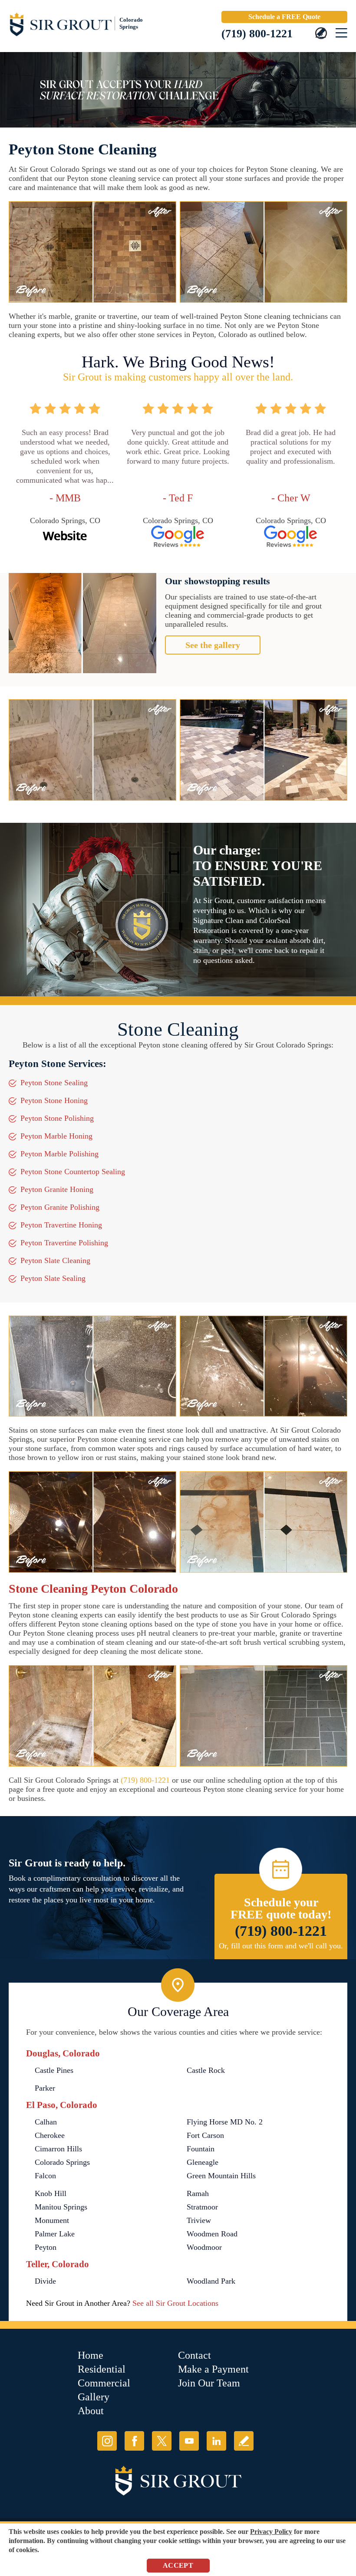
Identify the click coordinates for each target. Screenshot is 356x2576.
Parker (45, 2088)
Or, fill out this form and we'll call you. (281, 1946)
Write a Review (244, 2441)
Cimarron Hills (58, 2149)
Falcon (45, 2176)
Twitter (162, 2441)
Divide (45, 2281)
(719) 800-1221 (257, 34)
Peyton (46, 2247)
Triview (199, 2220)
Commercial (104, 2383)
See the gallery (213, 645)
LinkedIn (216, 2441)
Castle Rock (206, 2070)
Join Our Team (209, 2383)
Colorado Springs (62, 2162)
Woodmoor (204, 2247)
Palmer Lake (55, 2234)
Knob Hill (51, 2193)
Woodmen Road (212, 2234)
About (91, 2411)
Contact (194, 2355)
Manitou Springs (61, 2207)
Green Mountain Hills (221, 2176)
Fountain (201, 2149)
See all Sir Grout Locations (175, 2303)
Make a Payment (213, 2369)
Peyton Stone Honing (54, 1100)
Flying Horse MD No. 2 (225, 2122)
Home (91, 2355)
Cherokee (50, 2135)
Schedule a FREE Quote (284, 17)
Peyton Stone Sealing (54, 1083)
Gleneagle (203, 2162)
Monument (52, 2220)
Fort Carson (205, 2135)
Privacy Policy (271, 2532)
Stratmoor (202, 2207)
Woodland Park (211, 2281)
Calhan (46, 2122)
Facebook (134, 2441)
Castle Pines (54, 2070)
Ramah (198, 2193)
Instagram (107, 2441)
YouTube (189, 2441)
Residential (102, 2369)
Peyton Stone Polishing (57, 1118)
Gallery (94, 2397)
